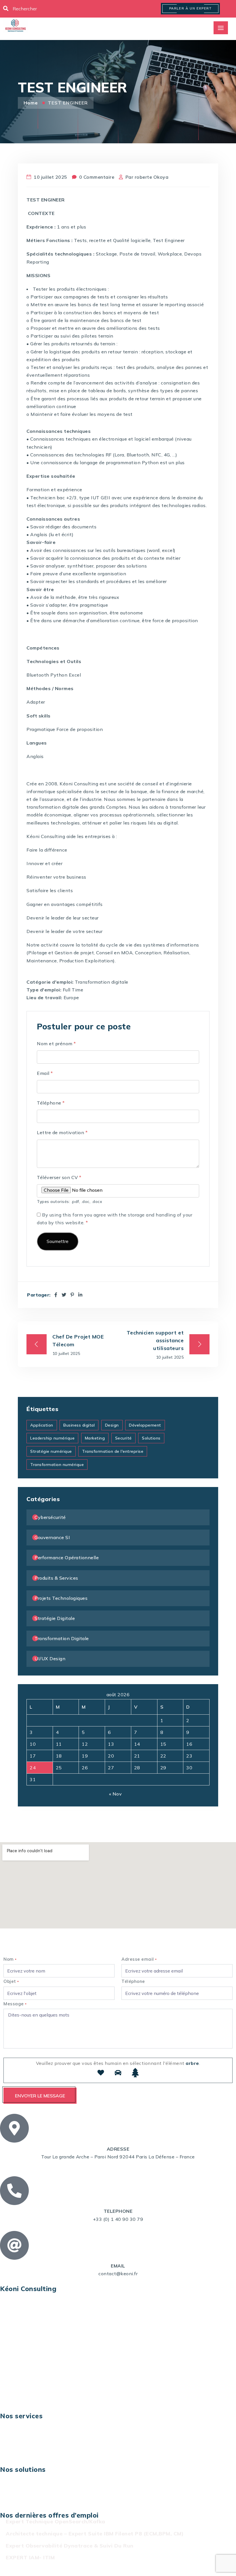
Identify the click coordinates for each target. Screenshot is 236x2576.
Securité (123, 1438)
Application (42, 1425)
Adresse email (139, 1959)
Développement (145, 1425)
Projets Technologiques (61, 1598)
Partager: (39, 1295)
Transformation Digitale (62, 1638)
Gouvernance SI (52, 1537)
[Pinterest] (72, 1295)
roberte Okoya (152, 177)
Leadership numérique (52, 1438)
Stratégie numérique (51, 1451)
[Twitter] (64, 1295)
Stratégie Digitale (55, 1618)
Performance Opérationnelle (67, 1558)
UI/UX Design (50, 1659)
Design (112, 1425)
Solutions (151, 1438)
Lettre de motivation (62, 1132)
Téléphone (51, 1103)
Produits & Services (56, 1578)
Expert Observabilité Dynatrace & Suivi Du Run (70, 2546)
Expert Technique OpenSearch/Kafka (56, 2521)
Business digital (79, 1425)
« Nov (116, 1794)
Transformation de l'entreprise (113, 1451)
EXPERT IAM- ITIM (30, 2557)
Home (32, 103)
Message (15, 2004)
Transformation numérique (57, 1465)
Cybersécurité (50, 1517)
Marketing (95, 1438)
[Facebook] (56, 1295)
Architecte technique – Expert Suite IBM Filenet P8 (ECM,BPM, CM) (95, 2534)
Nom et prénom (56, 1044)
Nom (10, 1959)
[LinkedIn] (80, 1295)
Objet (11, 1981)
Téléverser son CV (59, 1177)
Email (45, 1073)
